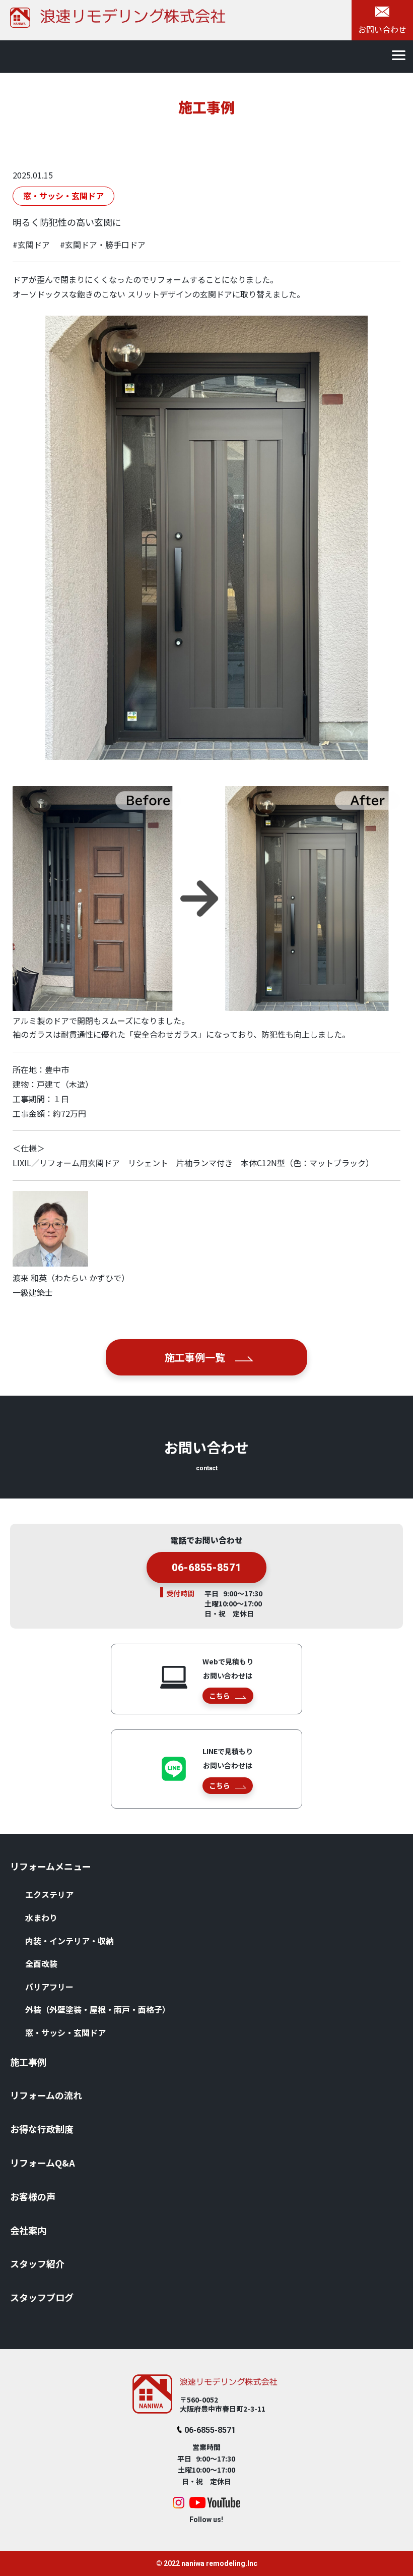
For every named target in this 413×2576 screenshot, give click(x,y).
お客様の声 (33, 2196)
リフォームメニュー (51, 1866)
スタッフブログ (42, 2297)
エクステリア (49, 1894)
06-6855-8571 (206, 1568)
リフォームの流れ (46, 2095)
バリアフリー (49, 1987)
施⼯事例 (28, 2062)
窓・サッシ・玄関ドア (63, 196)
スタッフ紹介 (37, 2263)
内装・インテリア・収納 (70, 1941)
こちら (220, 1696)
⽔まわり (41, 1918)
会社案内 (28, 2230)
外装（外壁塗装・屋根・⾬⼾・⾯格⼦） (98, 2009)
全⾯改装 (41, 1963)
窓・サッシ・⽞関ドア (65, 2032)
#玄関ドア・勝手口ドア (103, 245)
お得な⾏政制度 (42, 2129)
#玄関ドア (31, 245)
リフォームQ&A (43, 2163)
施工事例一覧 (195, 1357)
